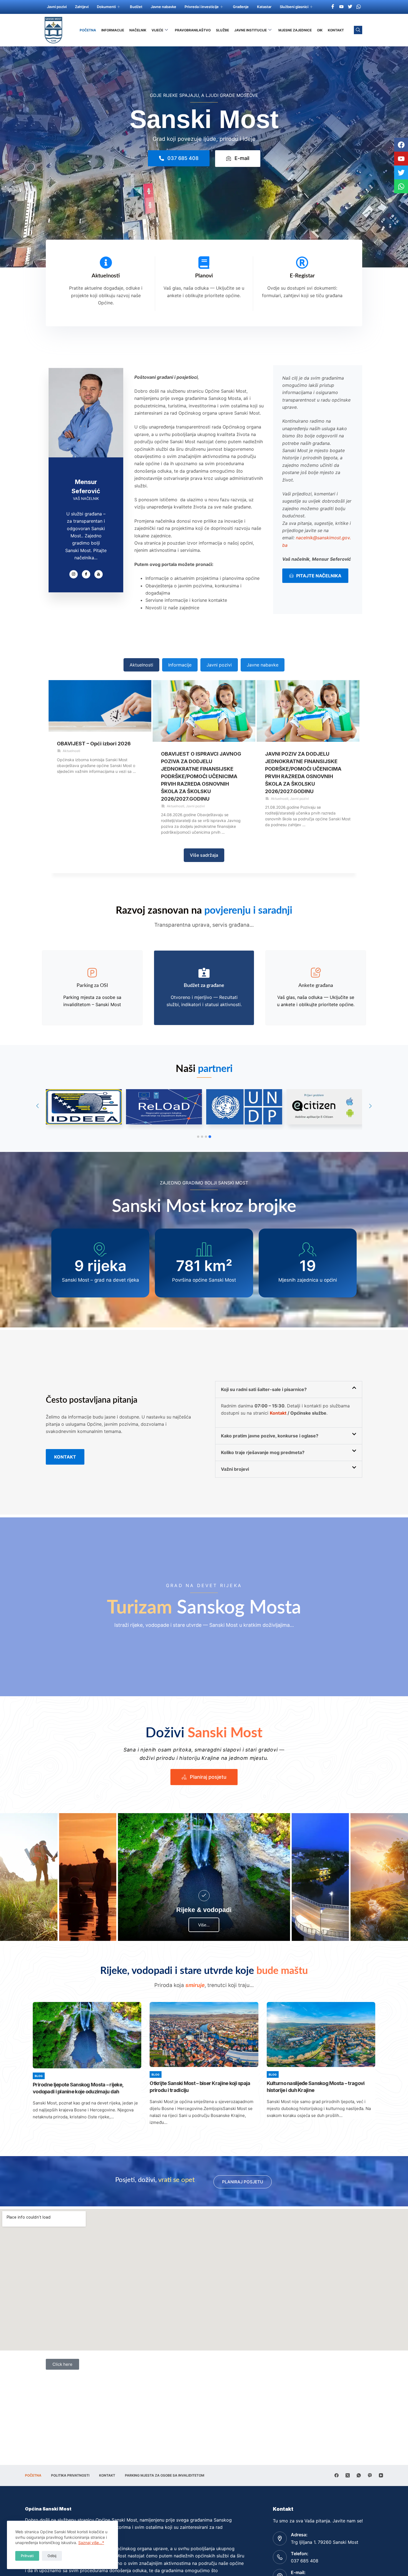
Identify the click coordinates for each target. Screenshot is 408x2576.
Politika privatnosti (70, 2475)
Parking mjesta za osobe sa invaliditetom (165, 2475)
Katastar (264, 7)
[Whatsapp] (359, 6)
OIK (320, 30)
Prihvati (27, 2556)
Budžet (136, 7)
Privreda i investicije (202, 7)
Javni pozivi (57, 7)
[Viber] (370, 2475)
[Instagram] (74, 574)
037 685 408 (305, 2561)
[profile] (86, 466)
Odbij (52, 2556)
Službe (222, 30)
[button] (198, 1137)
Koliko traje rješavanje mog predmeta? (263, 1452)
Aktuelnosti (106, 276)
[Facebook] (333, 6)
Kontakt (336, 30)
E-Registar (302, 276)
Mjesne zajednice (295, 30)
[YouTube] (381, 2475)
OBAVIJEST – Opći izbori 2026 (94, 744)
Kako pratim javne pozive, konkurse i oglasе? (270, 1436)
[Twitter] (350, 6)
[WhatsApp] (359, 2475)
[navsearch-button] (358, 30)
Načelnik (138, 30)
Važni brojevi (235, 1469)
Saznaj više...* (91, 2543)
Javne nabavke (163, 7)
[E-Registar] (302, 263)
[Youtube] (341, 6)
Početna (88, 30)
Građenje (241, 7)
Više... (204, 1925)
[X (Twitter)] (348, 2475)
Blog (39, 2076)
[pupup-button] (204, 1896)
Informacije (113, 30)
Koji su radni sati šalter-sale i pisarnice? (264, 1389)
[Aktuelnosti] (106, 263)
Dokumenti (106, 7)
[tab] (141, 665)
